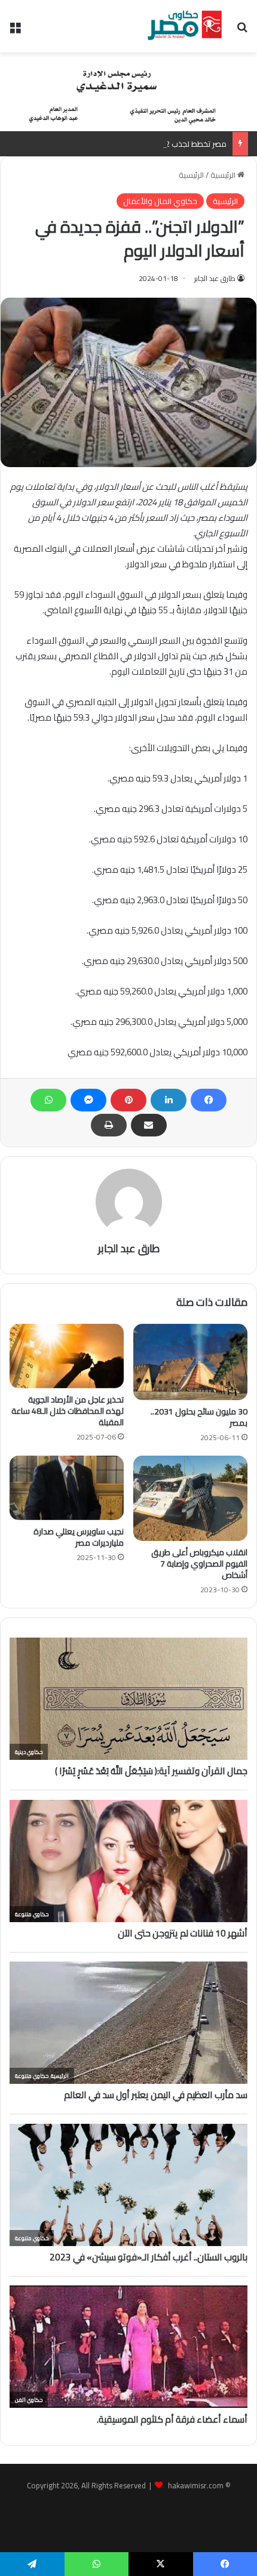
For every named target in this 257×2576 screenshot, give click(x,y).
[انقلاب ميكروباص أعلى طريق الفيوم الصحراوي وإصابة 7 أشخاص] (190, 1498)
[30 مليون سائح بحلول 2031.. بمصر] (190, 1362)
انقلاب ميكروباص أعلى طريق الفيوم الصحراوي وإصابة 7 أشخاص (199, 1564)
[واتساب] (48, 1100)
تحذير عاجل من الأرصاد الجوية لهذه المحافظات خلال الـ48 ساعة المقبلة (68, 1411)
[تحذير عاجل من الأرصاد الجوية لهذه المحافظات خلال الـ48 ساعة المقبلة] (67, 1356)
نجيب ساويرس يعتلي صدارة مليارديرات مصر (79, 1537)
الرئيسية (224, 175)
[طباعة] (109, 1125)
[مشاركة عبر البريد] (149, 1125)
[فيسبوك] (209, 1100)
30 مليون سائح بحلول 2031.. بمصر (199, 1417)
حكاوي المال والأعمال (160, 201)
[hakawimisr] (185, 26)
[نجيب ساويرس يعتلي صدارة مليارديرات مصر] (67, 1488)
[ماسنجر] (88, 1100)
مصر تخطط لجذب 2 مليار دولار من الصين (162, 144)
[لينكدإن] (169, 1100)
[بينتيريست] (128, 1100)
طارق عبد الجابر (215, 278)
